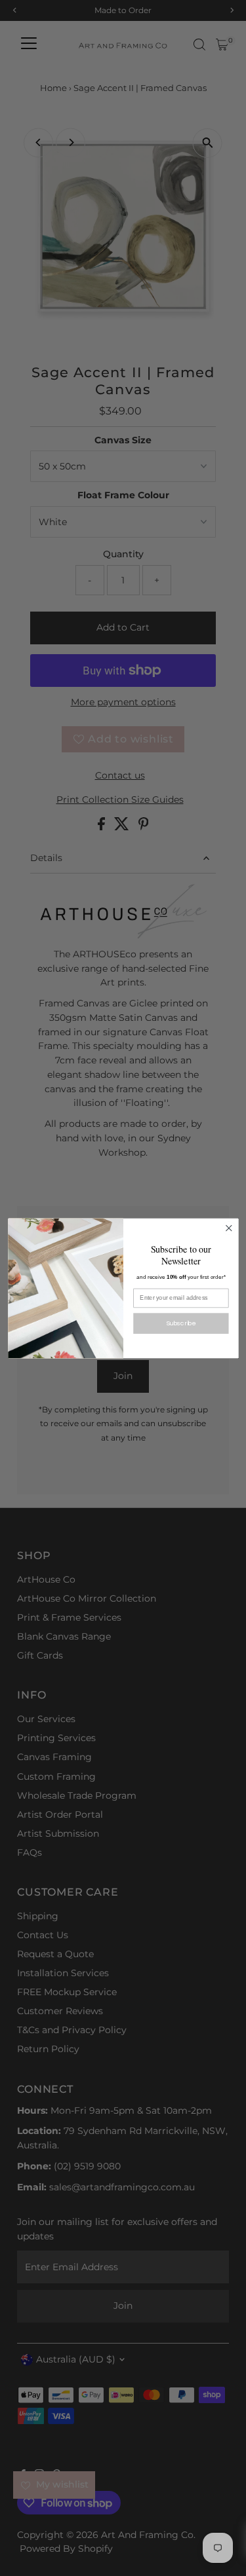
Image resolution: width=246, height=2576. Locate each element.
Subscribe (181, 1322)
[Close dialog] (229, 1228)
